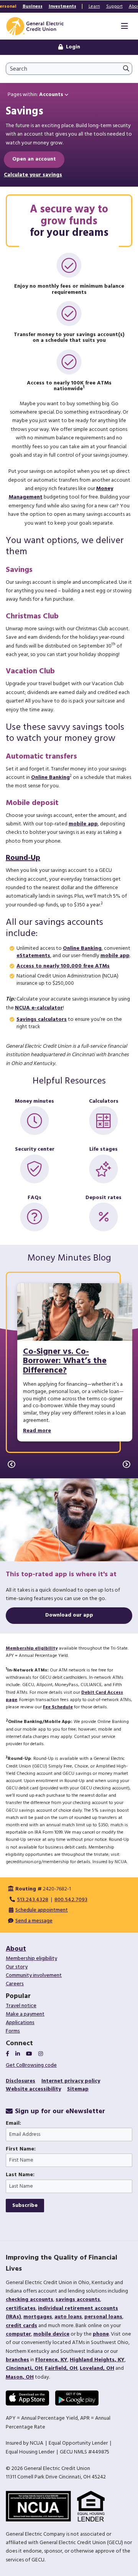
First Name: (21, 2149)
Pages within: (35, 95)
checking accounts (30, 2300)
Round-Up (23, 858)
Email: (13, 2124)
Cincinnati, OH (24, 2368)
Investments (62, 7)
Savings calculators (42, 1020)
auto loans (68, 2317)
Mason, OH (20, 2377)
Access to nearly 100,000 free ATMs (63, 966)
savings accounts (78, 2300)
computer (18, 2334)
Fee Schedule (58, 1707)
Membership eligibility (32, 1648)
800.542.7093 (71, 1900)
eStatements (33, 956)
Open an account (34, 159)
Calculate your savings (33, 175)
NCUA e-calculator (39, 1008)
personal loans (103, 2317)
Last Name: (20, 2175)
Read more (37, 1431)
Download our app (69, 1615)
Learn (94, 7)
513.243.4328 (33, 1900)
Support (114, 7)
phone (101, 2334)
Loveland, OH (97, 2368)
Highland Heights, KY (97, 2360)
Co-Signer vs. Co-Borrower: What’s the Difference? (65, 1361)
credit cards (21, 2326)
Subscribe (25, 2206)
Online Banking (50, 778)
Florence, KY (51, 2360)
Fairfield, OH (61, 2368)
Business (33, 7)
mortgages (38, 2317)
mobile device (51, 2334)
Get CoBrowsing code (31, 2065)
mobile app (83, 824)
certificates (21, 2308)
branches (17, 2360)
